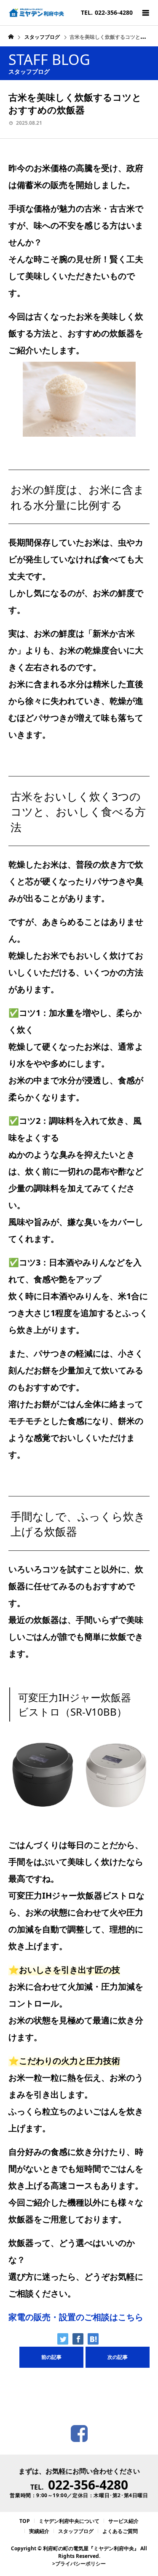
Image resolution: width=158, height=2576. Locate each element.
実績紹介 (39, 2531)
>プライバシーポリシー (79, 2564)
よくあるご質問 (120, 2531)
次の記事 (118, 2357)
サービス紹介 (123, 2521)
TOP (25, 2521)
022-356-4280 (88, 2485)
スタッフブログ (76, 2531)
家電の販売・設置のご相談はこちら (76, 2317)
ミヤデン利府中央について (69, 2521)
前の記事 (51, 2357)
